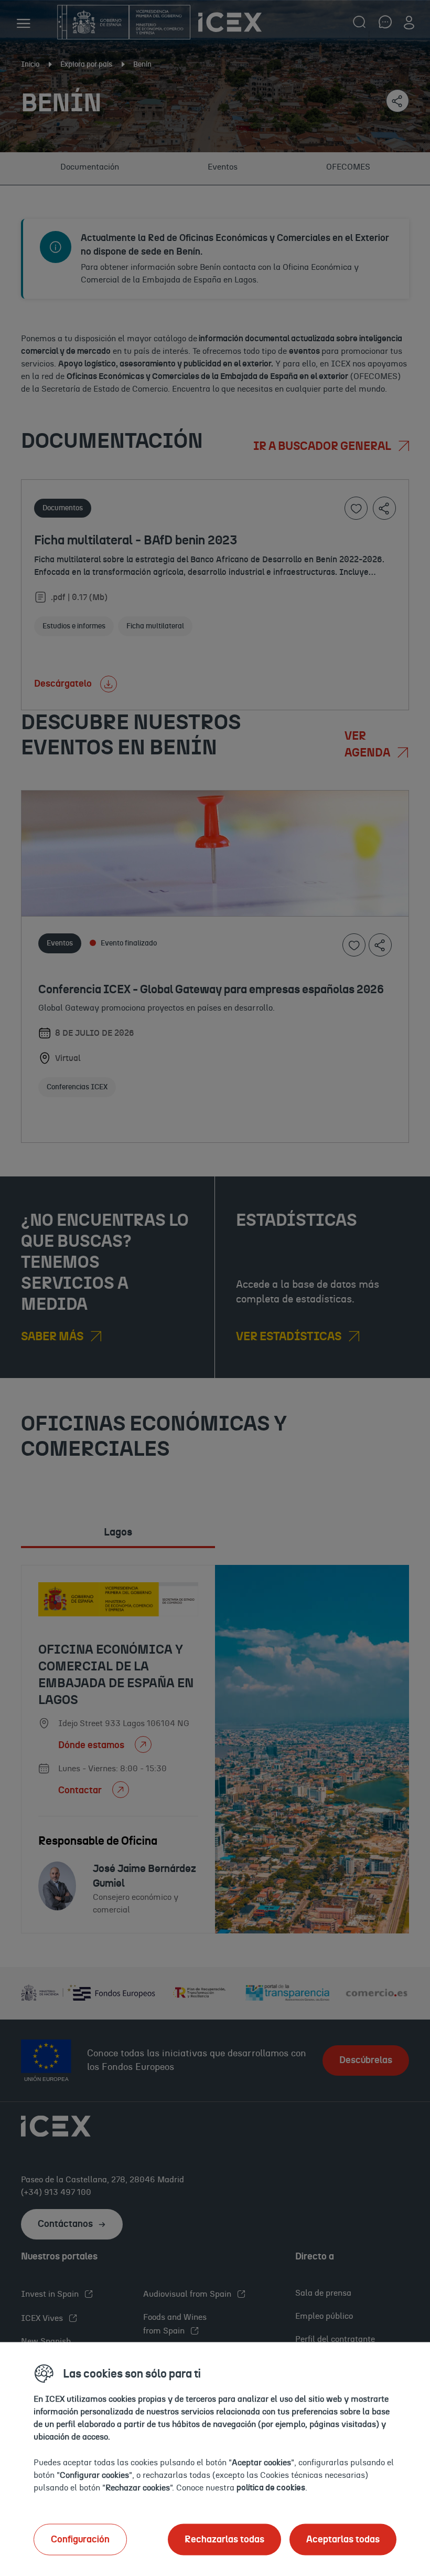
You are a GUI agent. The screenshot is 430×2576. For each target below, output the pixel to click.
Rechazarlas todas (224, 2539)
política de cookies (271, 2487)
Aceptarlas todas (343, 2539)
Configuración (80, 2539)
